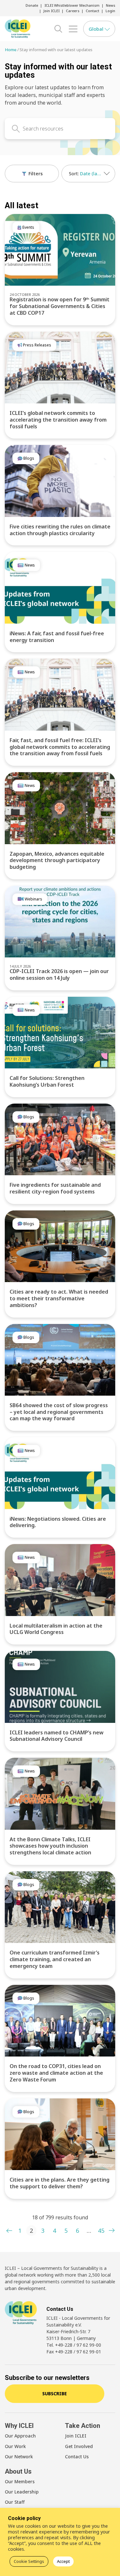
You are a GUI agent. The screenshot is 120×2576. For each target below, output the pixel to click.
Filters (35, 174)
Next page (111, 2231)
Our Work (15, 2446)
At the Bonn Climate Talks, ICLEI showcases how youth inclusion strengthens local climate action (50, 1846)
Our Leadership (22, 2492)
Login (110, 11)
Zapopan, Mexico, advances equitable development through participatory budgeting (57, 860)
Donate (32, 5)
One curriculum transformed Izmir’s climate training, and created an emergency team (55, 1959)
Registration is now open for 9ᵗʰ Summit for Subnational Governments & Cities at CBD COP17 (60, 306)
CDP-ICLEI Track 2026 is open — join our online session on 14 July (59, 975)
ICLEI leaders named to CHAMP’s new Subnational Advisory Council (56, 1736)
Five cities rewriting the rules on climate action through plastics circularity (60, 530)
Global (97, 29)
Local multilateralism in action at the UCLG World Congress (56, 1629)
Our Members (20, 2481)
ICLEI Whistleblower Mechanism (72, 5)
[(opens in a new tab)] (60, 250)
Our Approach (20, 2436)
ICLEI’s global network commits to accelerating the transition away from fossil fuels (58, 420)
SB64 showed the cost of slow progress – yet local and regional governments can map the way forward (59, 1412)
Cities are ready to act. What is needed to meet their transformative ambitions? (59, 1298)
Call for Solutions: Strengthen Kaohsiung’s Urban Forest (47, 1081)
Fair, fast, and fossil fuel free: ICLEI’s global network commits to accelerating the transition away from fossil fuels (60, 747)
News (111, 5)
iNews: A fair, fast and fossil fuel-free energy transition (57, 637)
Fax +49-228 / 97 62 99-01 (74, 2352)
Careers (73, 11)
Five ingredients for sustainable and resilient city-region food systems (55, 1188)
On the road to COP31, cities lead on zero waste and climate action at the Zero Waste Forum (56, 2073)
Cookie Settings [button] (29, 2561)
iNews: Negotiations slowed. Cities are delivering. (58, 1522)
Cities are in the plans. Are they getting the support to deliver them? (60, 2183)
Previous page (9, 2231)
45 (101, 2231)
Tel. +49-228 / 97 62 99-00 (74, 2345)
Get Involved (79, 2446)
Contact (92, 11)
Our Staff (15, 2502)
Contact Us (77, 2457)
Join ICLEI (52, 11)
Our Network (19, 2457)
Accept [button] (63, 2561)
